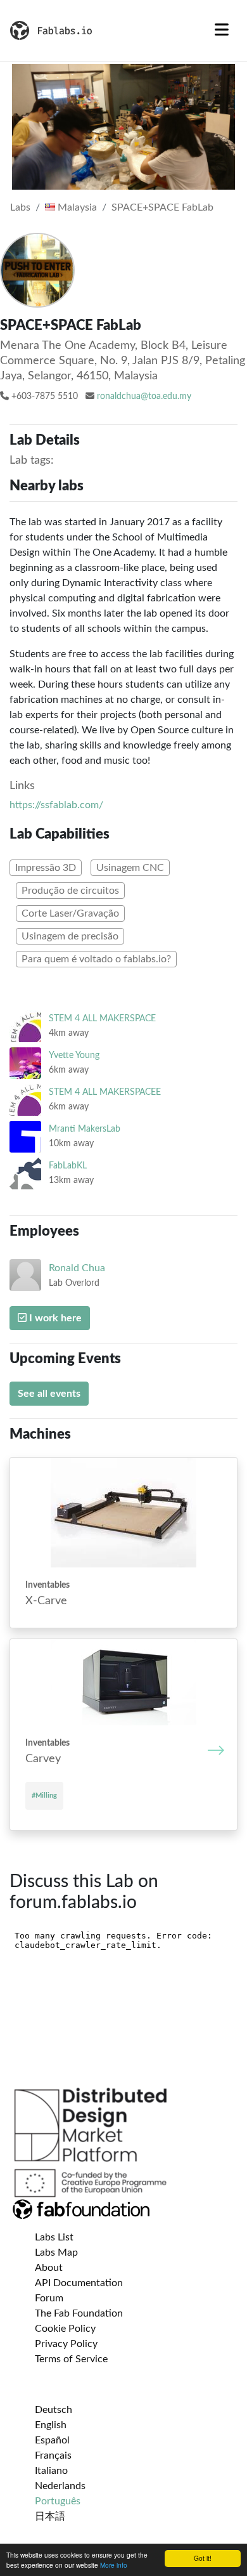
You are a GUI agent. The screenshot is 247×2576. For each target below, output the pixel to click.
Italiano (51, 2471)
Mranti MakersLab (85, 1129)
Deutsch (54, 2410)
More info (114, 2565)
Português (58, 2501)
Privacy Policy (66, 2344)
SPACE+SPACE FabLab (162, 207)
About (49, 2268)
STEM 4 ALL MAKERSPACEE (105, 1092)
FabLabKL (68, 1166)
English (51, 2425)
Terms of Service (71, 2359)
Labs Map (56, 2252)
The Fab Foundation (79, 2313)
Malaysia (76, 207)
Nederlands (60, 2486)
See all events (49, 1394)
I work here (54, 1318)
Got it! (203, 2558)
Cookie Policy (65, 2329)
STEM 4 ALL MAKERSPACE (102, 1018)
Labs (20, 207)
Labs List (54, 2237)
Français (53, 2455)
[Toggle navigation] (222, 30)
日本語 (50, 2516)
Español (52, 2440)
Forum (49, 2298)
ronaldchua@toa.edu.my (144, 396)
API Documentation (79, 2283)
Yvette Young (74, 1055)
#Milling (44, 1795)
